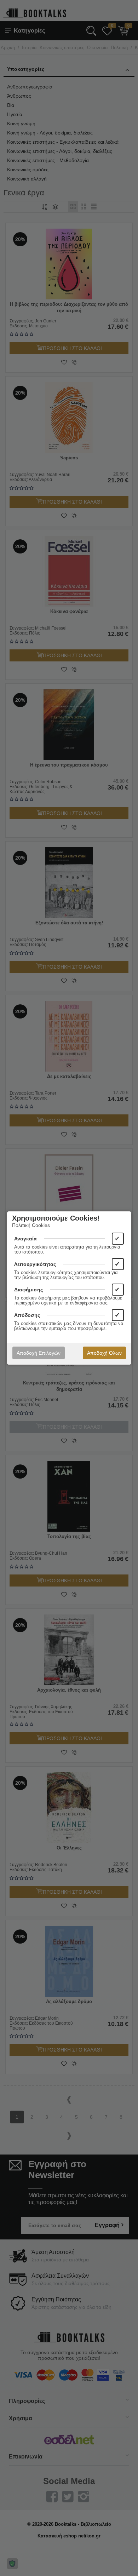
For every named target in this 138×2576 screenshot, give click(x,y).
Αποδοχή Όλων (104, 1353)
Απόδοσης (27, 1315)
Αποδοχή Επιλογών (39, 1353)
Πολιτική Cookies (31, 1225)
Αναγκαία (25, 1239)
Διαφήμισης (28, 1290)
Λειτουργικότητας (35, 1264)
